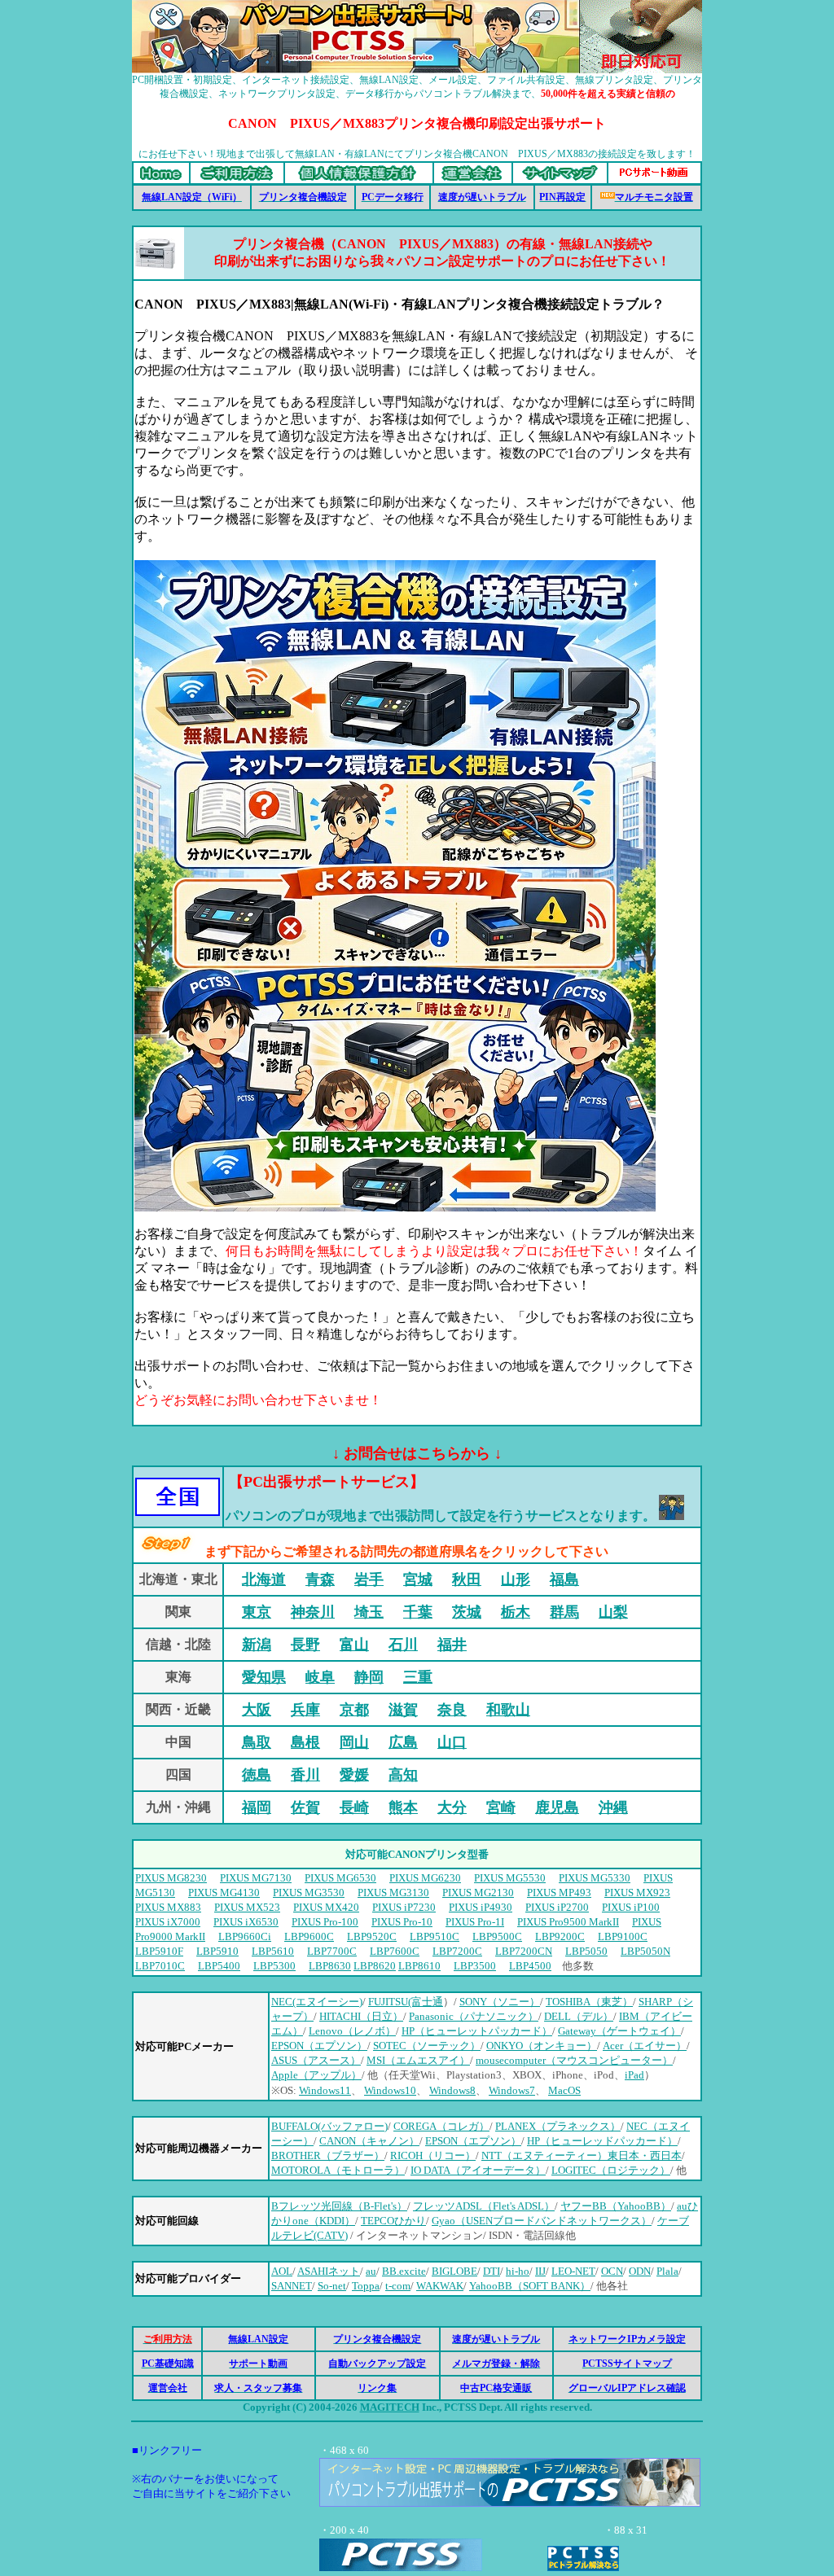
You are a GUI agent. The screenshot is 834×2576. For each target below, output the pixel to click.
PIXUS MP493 (559, 1893)
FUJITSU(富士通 (406, 2002)
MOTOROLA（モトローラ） (338, 2170)
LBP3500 (475, 1966)
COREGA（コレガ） (441, 2126)
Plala (667, 2271)
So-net (332, 2286)
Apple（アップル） (316, 2075)
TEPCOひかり (393, 2221)
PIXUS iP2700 (557, 1907)
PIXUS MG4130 (224, 1893)
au (371, 2271)
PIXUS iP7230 (404, 1907)
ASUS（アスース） (316, 2060)
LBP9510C (435, 1936)
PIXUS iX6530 (246, 1922)
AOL (282, 2271)
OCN (612, 2271)
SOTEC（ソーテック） (427, 2046)
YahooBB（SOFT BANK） (530, 2286)
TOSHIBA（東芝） (589, 2002)
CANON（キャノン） (369, 2141)
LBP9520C (372, 1936)
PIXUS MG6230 (425, 1878)
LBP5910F (159, 1951)
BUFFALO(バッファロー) (329, 2126)
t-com (398, 2286)
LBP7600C (395, 1951)
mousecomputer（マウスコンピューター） (574, 2060)
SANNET (292, 2286)
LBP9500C (497, 1936)
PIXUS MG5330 (595, 1878)
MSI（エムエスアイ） (418, 2060)
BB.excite (404, 2271)
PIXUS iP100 (631, 1907)
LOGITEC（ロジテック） (611, 2170)
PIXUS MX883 (168, 1907)
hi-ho (518, 2271)
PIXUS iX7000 (168, 1922)
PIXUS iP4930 (481, 1907)
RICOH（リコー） (433, 2155)
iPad (634, 2075)
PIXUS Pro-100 (325, 1922)
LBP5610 (273, 1951)
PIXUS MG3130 (393, 1893)
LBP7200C (457, 1951)
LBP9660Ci (245, 1936)
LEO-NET (573, 2271)
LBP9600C (309, 1936)
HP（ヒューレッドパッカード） (602, 2141)
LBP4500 (530, 1966)
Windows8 (452, 2090)
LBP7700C (332, 1951)
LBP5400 (219, 1966)
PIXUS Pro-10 (402, 1922)
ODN (640, 2271)
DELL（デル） (579, 2016)
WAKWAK (440, 2286)
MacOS (564, 2090)
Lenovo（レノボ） (352, 2031)
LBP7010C (160, 1966)
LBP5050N (645, 1951)
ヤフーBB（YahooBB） (616, 2206)
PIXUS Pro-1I (475, 1922)
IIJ (540, 2271)
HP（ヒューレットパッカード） (477, 2031)
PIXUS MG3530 (309, 1893)
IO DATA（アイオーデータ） (478, 2170)
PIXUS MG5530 (510, 1878)
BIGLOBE (454, 2271)
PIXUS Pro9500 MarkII (568, 1922)
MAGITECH (390, 2407)
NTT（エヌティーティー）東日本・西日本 (582, 2155)
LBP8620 (375, 1966)
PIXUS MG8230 (171, 1878)
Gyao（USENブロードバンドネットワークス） (542, 2221)
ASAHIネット (329, 2271)
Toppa (366, 2286)
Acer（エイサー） (645, 2046)
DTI (492, 2271)
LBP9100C (623, 1936)
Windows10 (390, 2090)
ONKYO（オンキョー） (542, 2046)
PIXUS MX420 (326, 1907)
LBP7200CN (524, 1951)
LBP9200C (560, 1936)
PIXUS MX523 (247, 1907)
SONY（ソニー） (500, 2002)
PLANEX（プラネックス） (558, 2126)
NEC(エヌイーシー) (317, 2002)
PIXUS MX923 (637, 1893)
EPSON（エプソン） (319, 2046)
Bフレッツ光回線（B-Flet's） (339, 2206)
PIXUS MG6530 (340, 1878)
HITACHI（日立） (361, 2016)
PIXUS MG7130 (256, 1878)
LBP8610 (419, 1966)
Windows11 (325, 2090)
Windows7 (512, 2090)
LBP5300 (274, 1966)
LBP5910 (217, 1951)
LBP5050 (586, 1951)
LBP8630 (330, 1966)
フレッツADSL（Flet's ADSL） (484, 2206)
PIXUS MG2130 (478, 1893)
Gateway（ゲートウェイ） (619, 2031)
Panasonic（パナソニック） (474, 2016)
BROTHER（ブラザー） (328, 2155)
